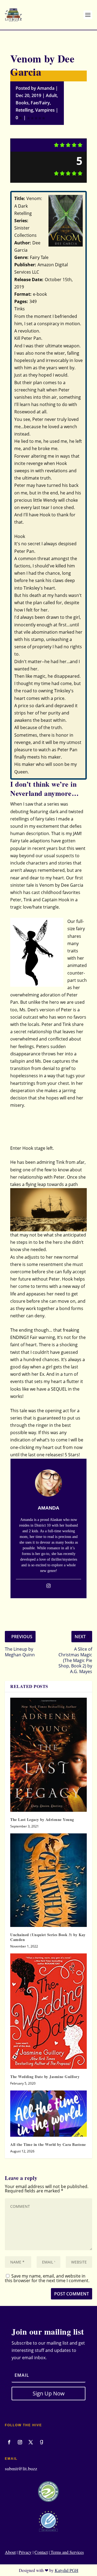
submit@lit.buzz (21, 2468)
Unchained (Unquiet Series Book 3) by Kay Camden (48, 1937)
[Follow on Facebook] (9, 2442)
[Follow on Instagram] (20, 2442)
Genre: (21, 257)
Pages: (21, 301)
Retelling (24, 110)
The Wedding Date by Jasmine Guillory (45, 2077)
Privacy (25, 2552)
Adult (51, 95)
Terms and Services (67, 2552)
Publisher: (25, 265)
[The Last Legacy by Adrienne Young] (48, 1755)
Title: (20, 198)
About (10, 2552)
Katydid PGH (67, 2570)
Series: (21, 221)
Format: (23, 294)
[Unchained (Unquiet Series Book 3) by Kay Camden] (48, 1880)
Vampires (45, 110)
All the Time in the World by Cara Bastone (48, 2144)
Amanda (46, 88)
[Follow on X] (31, 2442)
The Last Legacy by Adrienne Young (42, 1819)
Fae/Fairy (40, 103)
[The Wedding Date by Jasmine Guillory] (48, 2011)
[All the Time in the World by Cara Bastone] (48, 2113)
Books (22, 103)
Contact (41, 2552)
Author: (23, 243)
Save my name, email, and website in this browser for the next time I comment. (47, 2278)
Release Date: (29, 280)
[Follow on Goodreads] (41, 2442)
